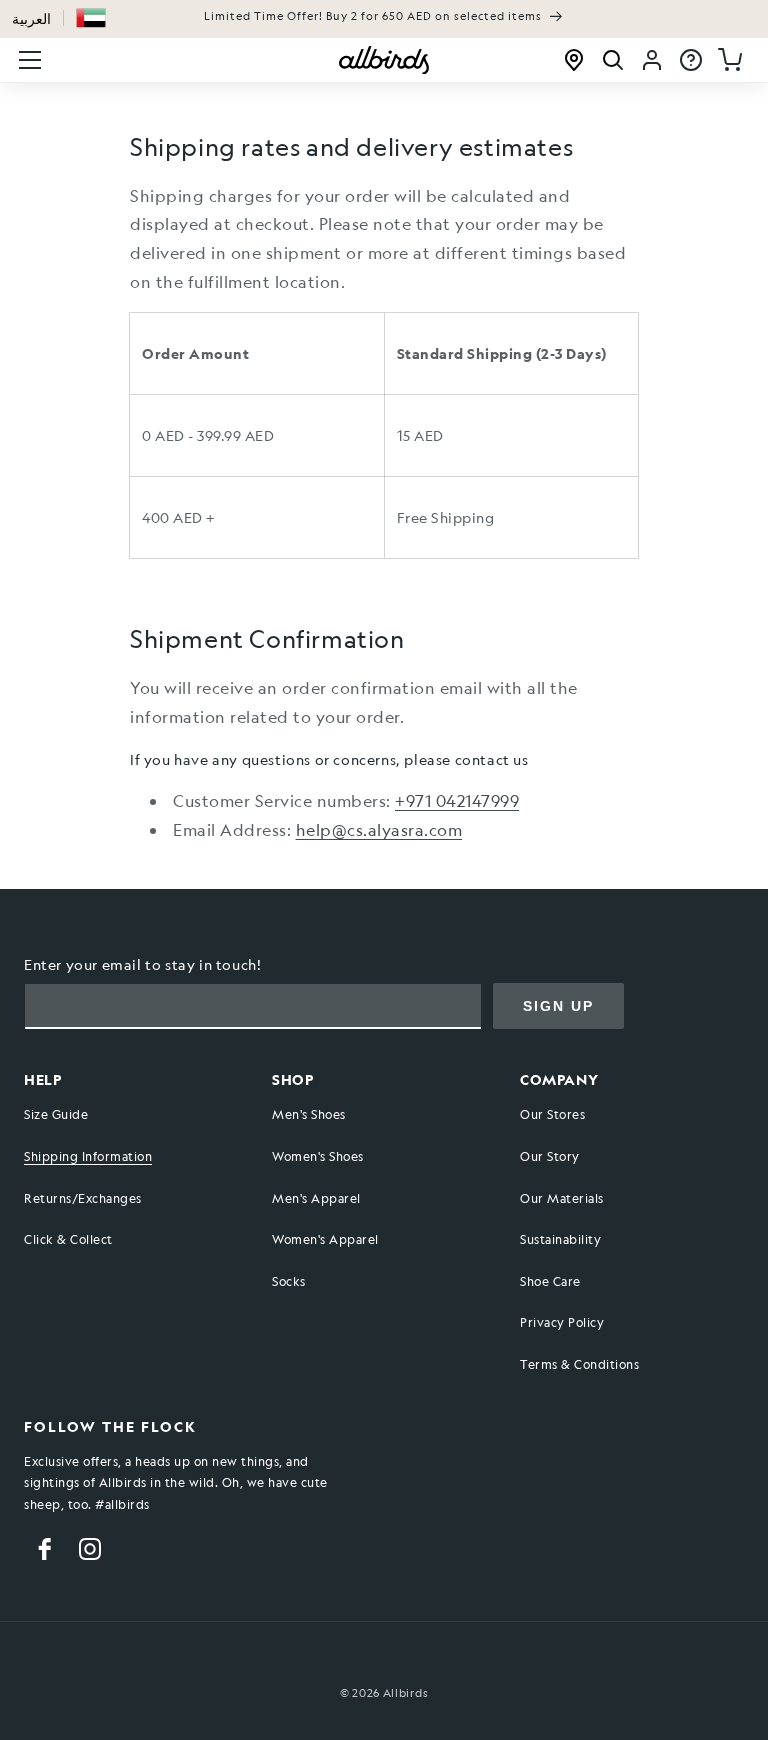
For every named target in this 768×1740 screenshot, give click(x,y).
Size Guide (56, 1114)
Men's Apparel (316, 1198)
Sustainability (560, 1239)
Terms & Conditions (579, 1364)
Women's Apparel (325, 1239)
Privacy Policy (562, 1322)
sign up (558, 1006)
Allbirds (406, 1693)
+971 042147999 (457, 800)
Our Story (550, 1156)
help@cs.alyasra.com (379, 829)
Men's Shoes (309, 1114)
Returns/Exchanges (83, 1198)
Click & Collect (68, 1239)
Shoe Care (550, 1281)
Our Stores (552, 1114)
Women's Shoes (318, 1156)
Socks (289, 1281)
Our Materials (562, 1198)
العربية (31, 18)
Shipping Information (88, 1156)
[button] (91, 18)
